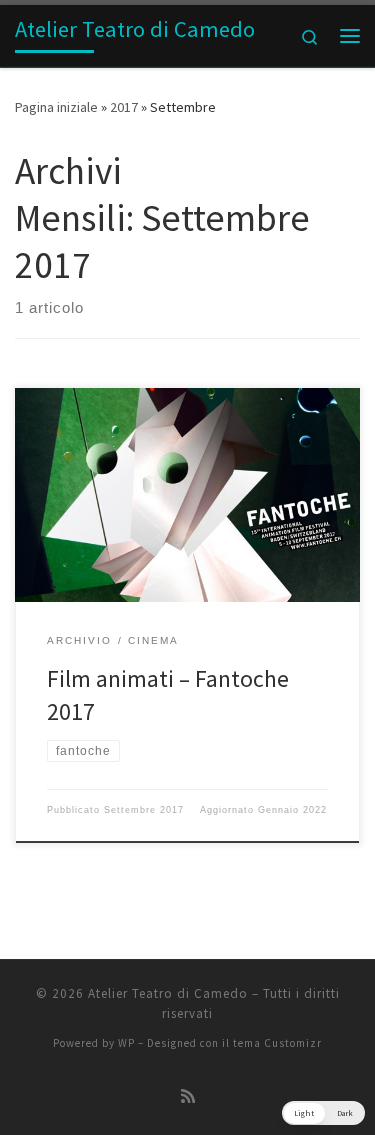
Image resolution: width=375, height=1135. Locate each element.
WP (126, 1043)
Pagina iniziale (56, 107)
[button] (323, 1113)
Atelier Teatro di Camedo (168, 993)
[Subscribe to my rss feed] (188, 1096)
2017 (124, 107)
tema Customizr (277, 1043)
